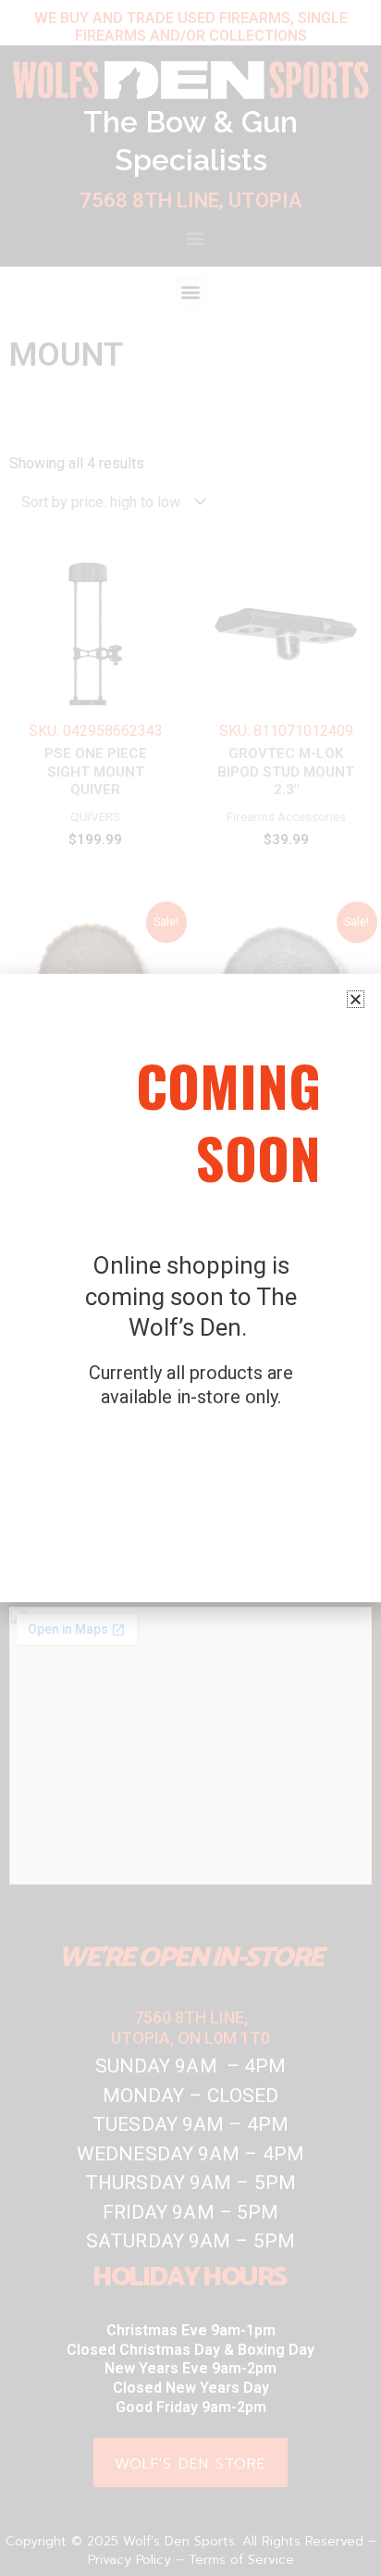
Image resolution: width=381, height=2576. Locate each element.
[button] (356, 999)
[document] (190, 1288)
